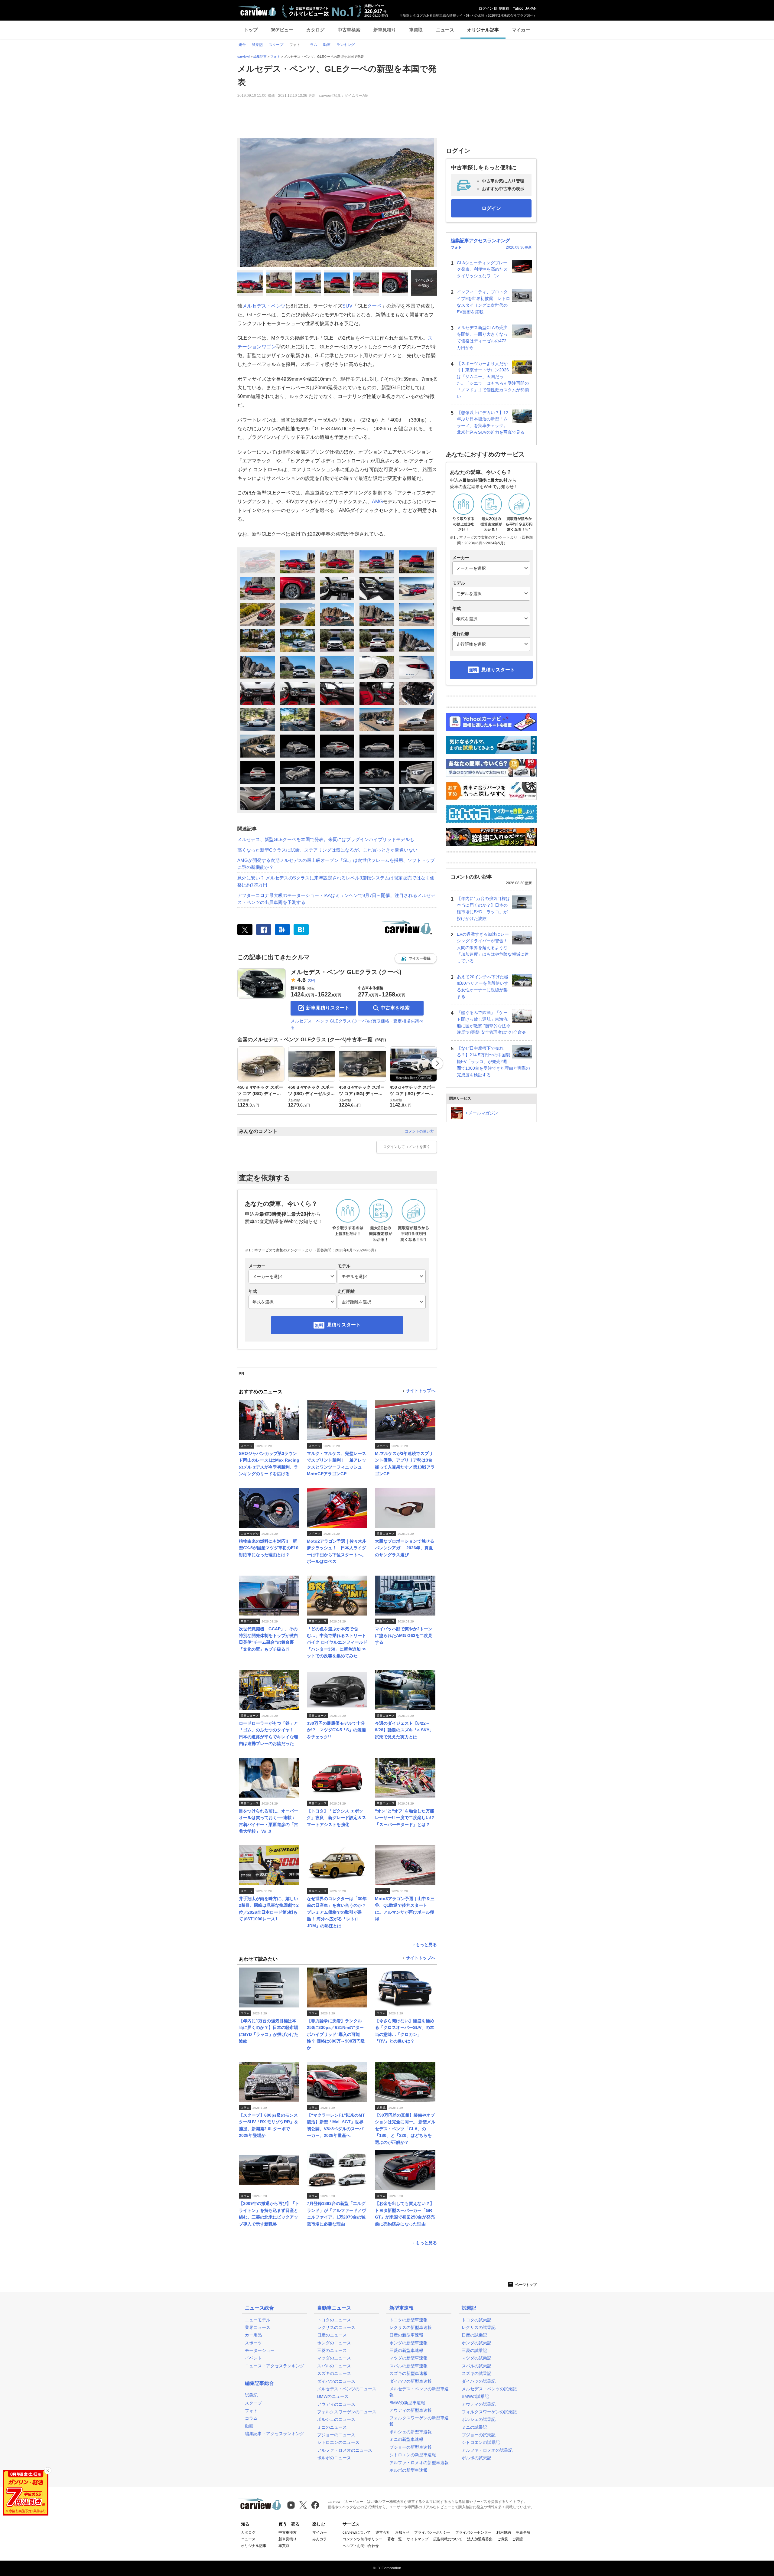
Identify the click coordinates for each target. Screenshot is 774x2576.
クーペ (374, 306)
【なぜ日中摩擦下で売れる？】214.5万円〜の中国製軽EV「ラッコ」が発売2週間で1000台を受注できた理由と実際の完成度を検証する (493, 1061)
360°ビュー (282, 30)
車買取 (416, 30)
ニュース (445, 30)
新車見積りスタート (328, 1008)
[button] (416, 958)
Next (437, 1063)
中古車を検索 (395, 1008)
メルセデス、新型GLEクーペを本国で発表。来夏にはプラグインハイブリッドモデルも (326, 839)
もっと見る (426, 1945)
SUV (347, 306)
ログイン (486, 8)
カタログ (315, 30)
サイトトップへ (421, 1391)
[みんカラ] (282, 929)
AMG (377, 502)
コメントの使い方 (419, 1131)
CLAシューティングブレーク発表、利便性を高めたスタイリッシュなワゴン (482, 269)
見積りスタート (344, 1325)
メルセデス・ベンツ (264, 306)
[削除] (48, 2471)
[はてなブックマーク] (301, 929)
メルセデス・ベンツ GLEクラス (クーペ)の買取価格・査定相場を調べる (357, 1024)
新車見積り (385, 30)
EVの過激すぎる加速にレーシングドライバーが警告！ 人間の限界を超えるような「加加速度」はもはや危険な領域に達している (493, 947)
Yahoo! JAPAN (525, 8)
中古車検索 (349, 30)
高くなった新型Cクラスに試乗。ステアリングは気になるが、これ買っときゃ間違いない (327, 850)
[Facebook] (264, 929)
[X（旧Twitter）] (245, 929)
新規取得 (502, 8)
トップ (251, 30)
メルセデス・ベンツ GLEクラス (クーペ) (346, 972)
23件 (312, 981)
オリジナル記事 (483, 30)
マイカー (521, 30)
